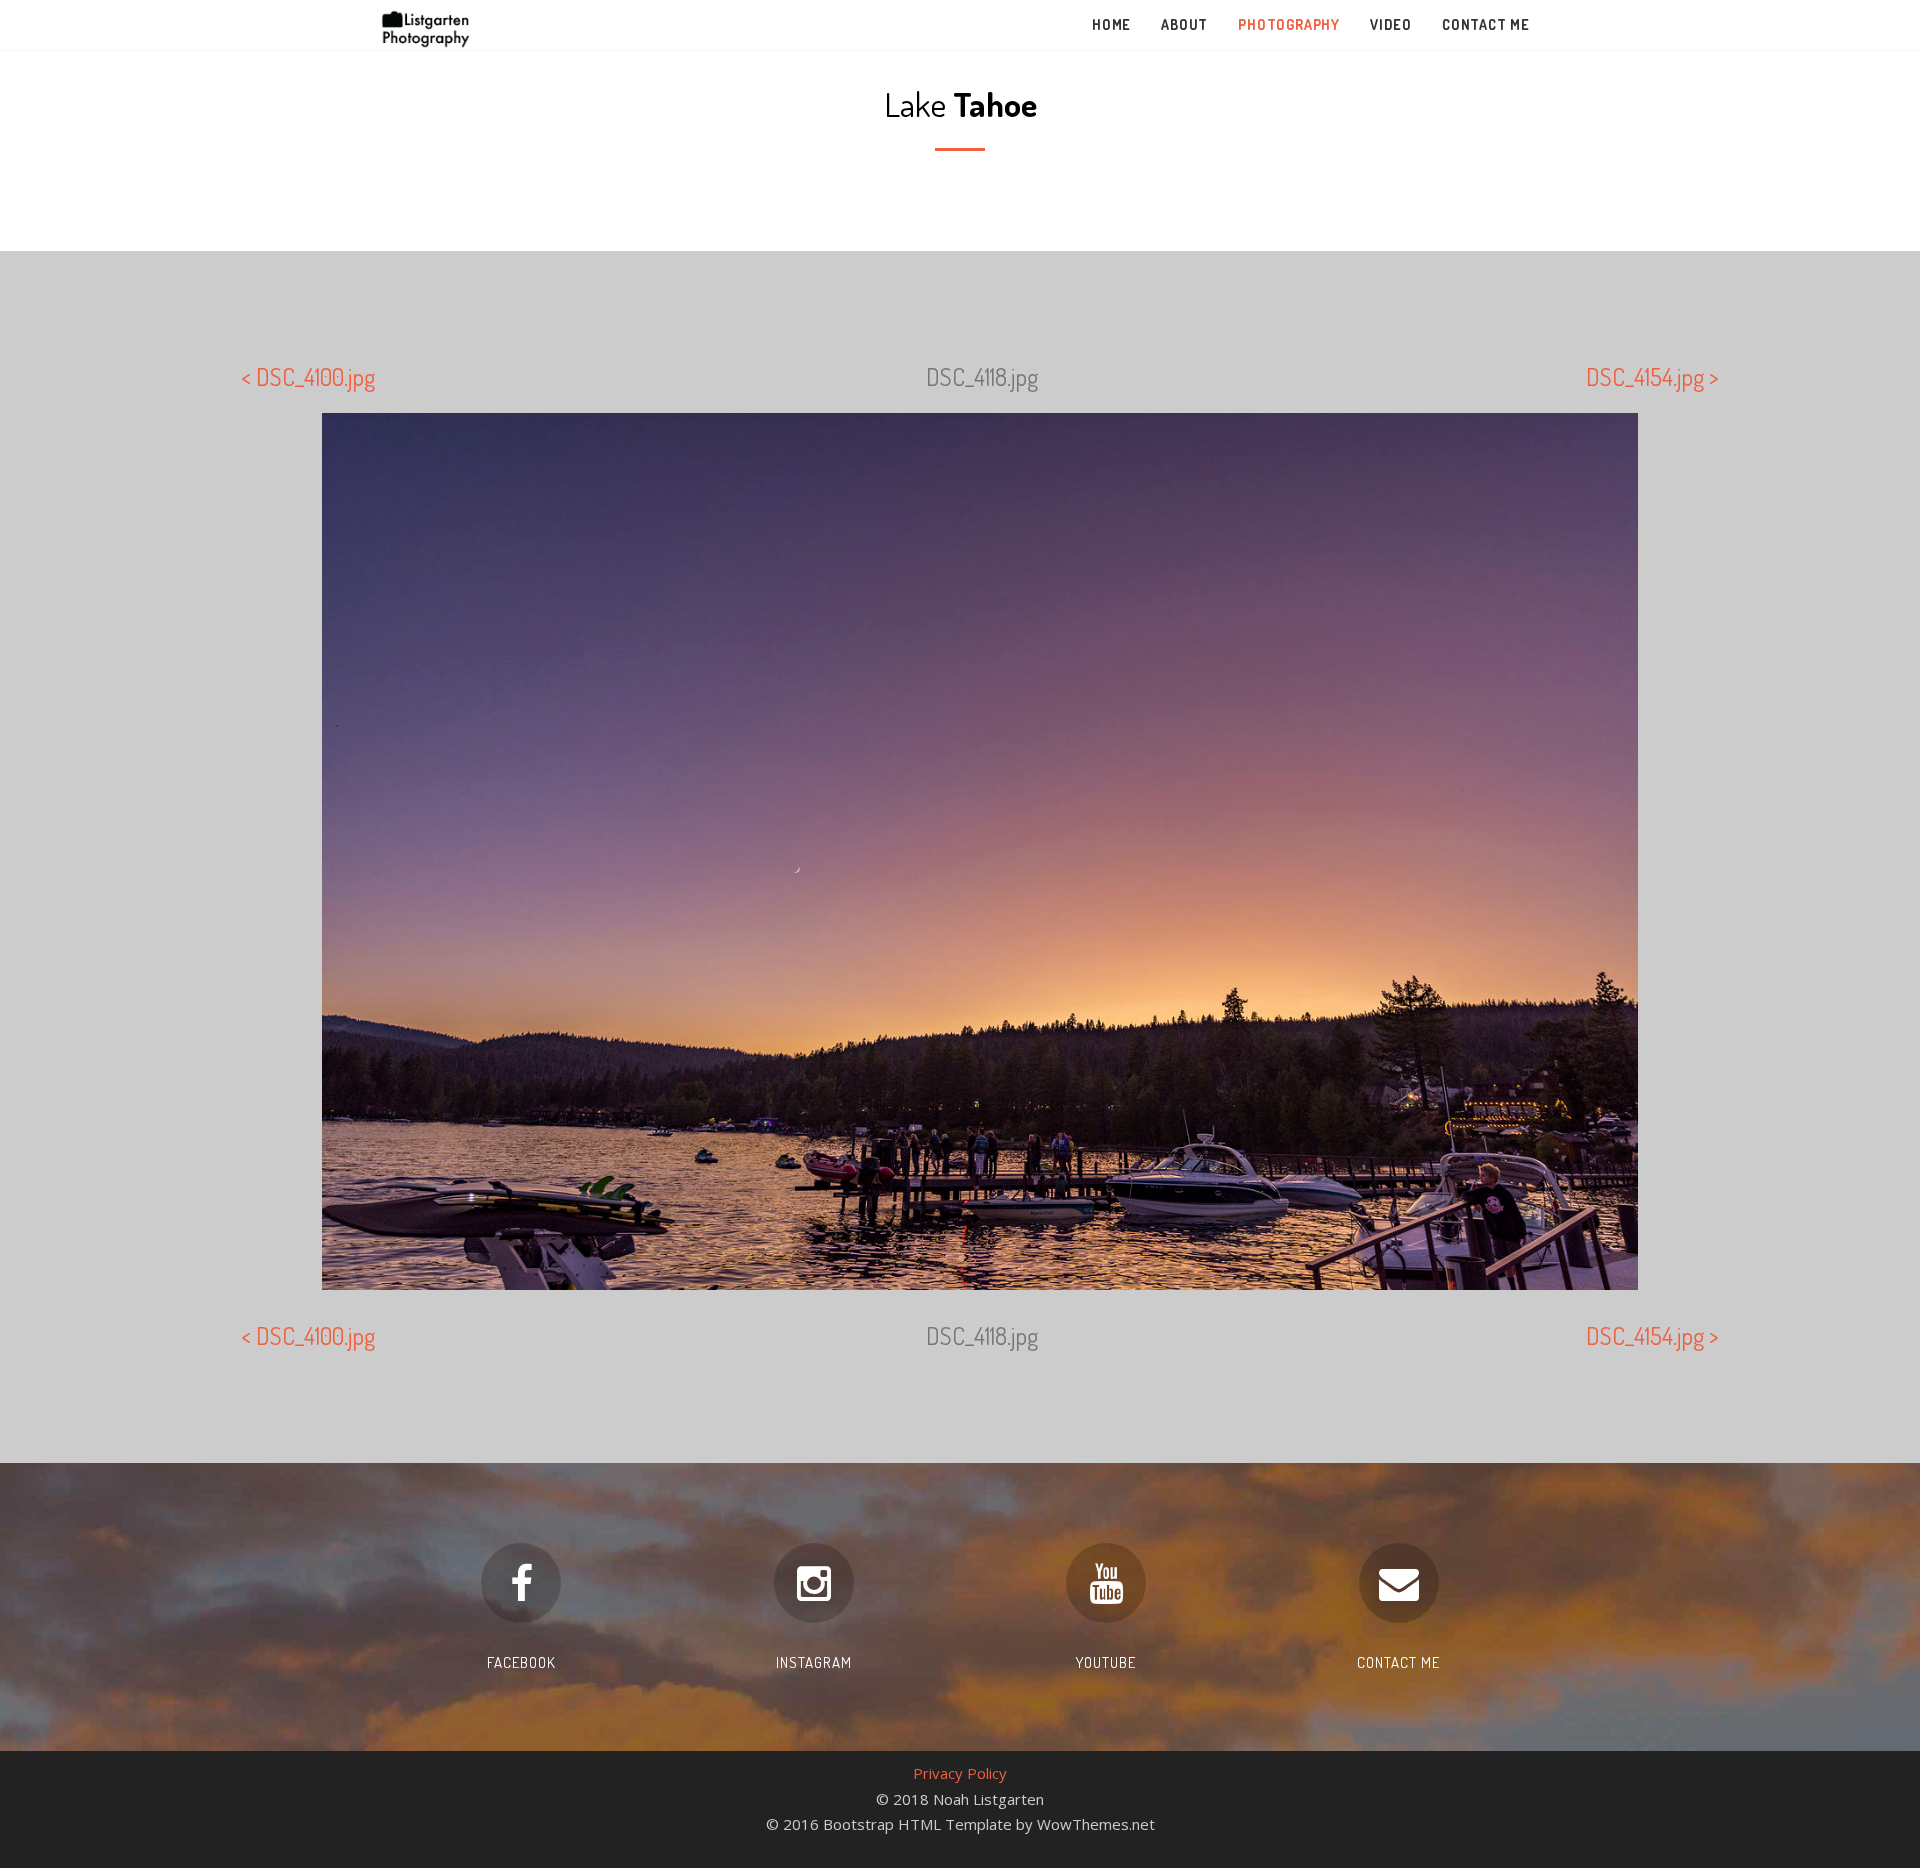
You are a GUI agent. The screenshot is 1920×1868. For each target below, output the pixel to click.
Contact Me (1486, 24)
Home (1111, 24)
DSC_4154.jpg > (1652, 376)
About (1184, 24)
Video (1391, 24)
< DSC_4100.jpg (308, 376)
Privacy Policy (960, 1773)
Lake (960, 103)
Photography (1289, 24)
